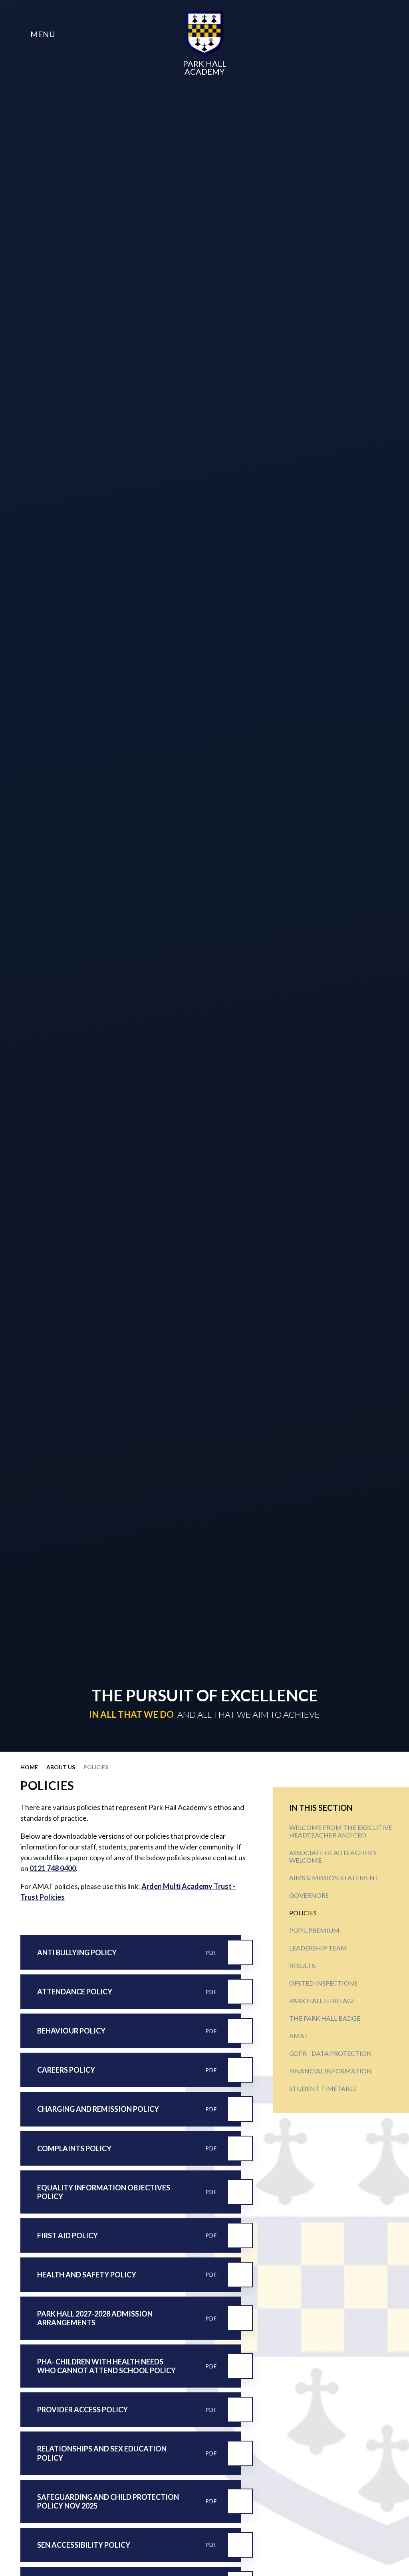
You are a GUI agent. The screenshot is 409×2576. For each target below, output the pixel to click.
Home (29, 1767)
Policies (96, 1767)
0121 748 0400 (53, 1868)
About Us (61, 1767)
